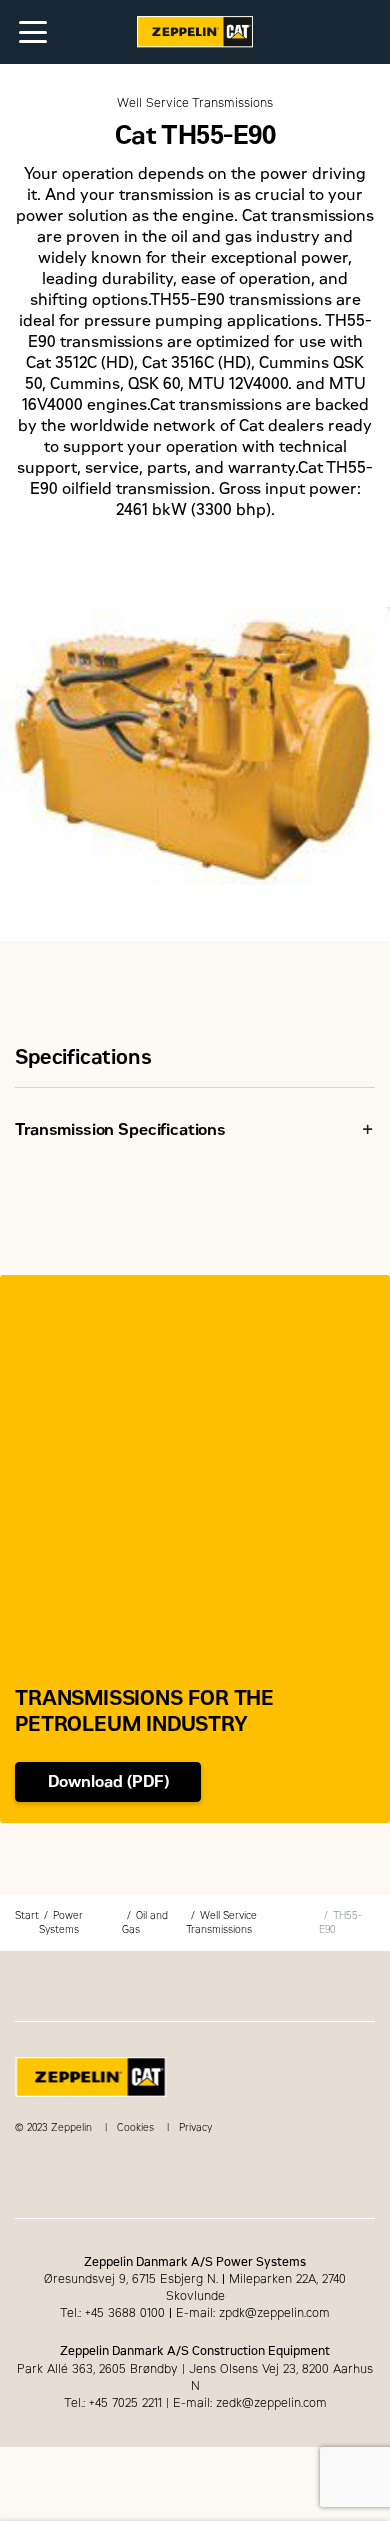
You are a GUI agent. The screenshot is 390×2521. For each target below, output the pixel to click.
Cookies (135, 2127)
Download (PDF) (108, 1781)
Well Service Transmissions (221, 1922)
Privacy (195, 2127)
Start (27, 1915)
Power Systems (61, 1922)
